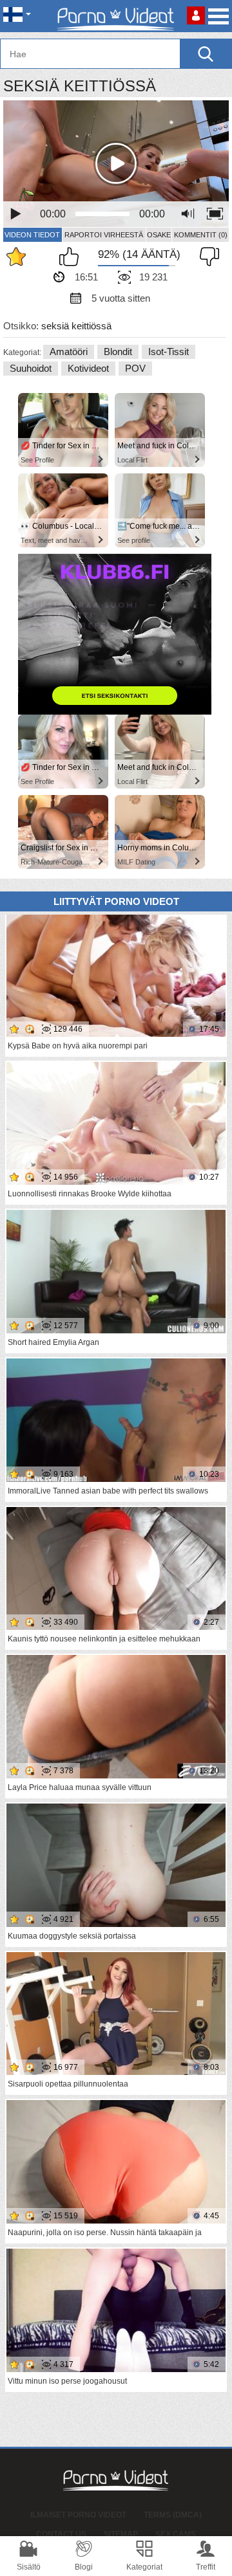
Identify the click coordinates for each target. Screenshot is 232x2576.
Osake (159, 235)
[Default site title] (116, 16)
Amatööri (69, 352)
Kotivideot (88, 368)
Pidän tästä (72, 257)
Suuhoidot (31, 368)
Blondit (118, 352)
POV (135, 368)
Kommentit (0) (201, 235)
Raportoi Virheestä (104, 235)
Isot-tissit (169, 352)
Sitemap (121, 2534)
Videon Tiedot (32, 235)
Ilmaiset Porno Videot (78, 2515)
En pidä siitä (206, 257)
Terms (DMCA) (173, 2515)
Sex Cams (176, 2534)
